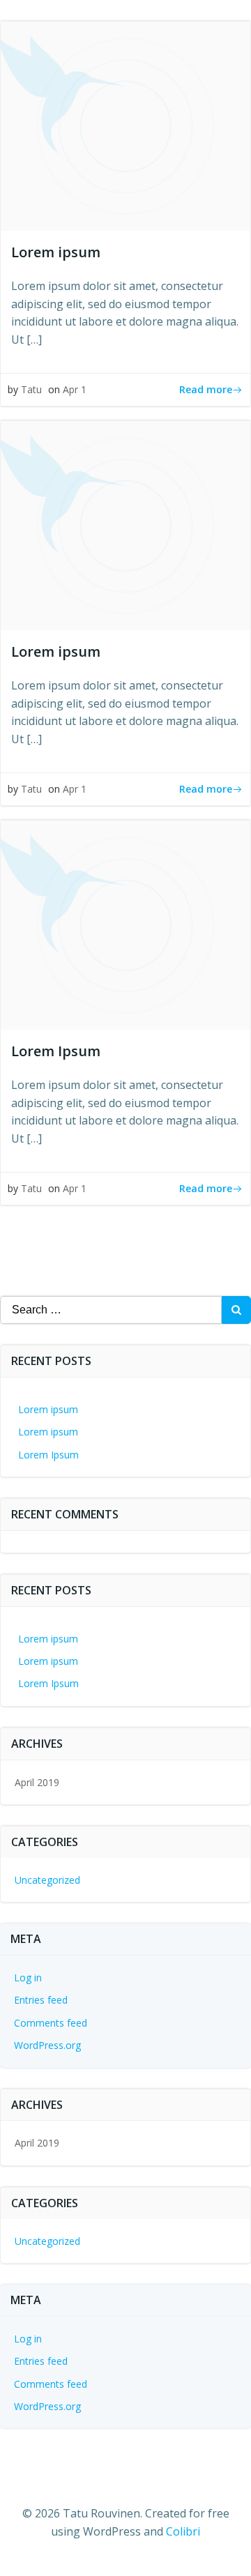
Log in (28, 1977)
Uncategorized (47, 1880)
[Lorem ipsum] (125, 125)
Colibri (183, 2531)
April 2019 (37, 1782)
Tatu (31, 389)
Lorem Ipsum (48, 1455)
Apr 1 (75, 389)
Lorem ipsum (48, 1409)
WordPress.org (47, 2045)
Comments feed (51, 2023)
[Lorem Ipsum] (125, 924)
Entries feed (41, 2000)
